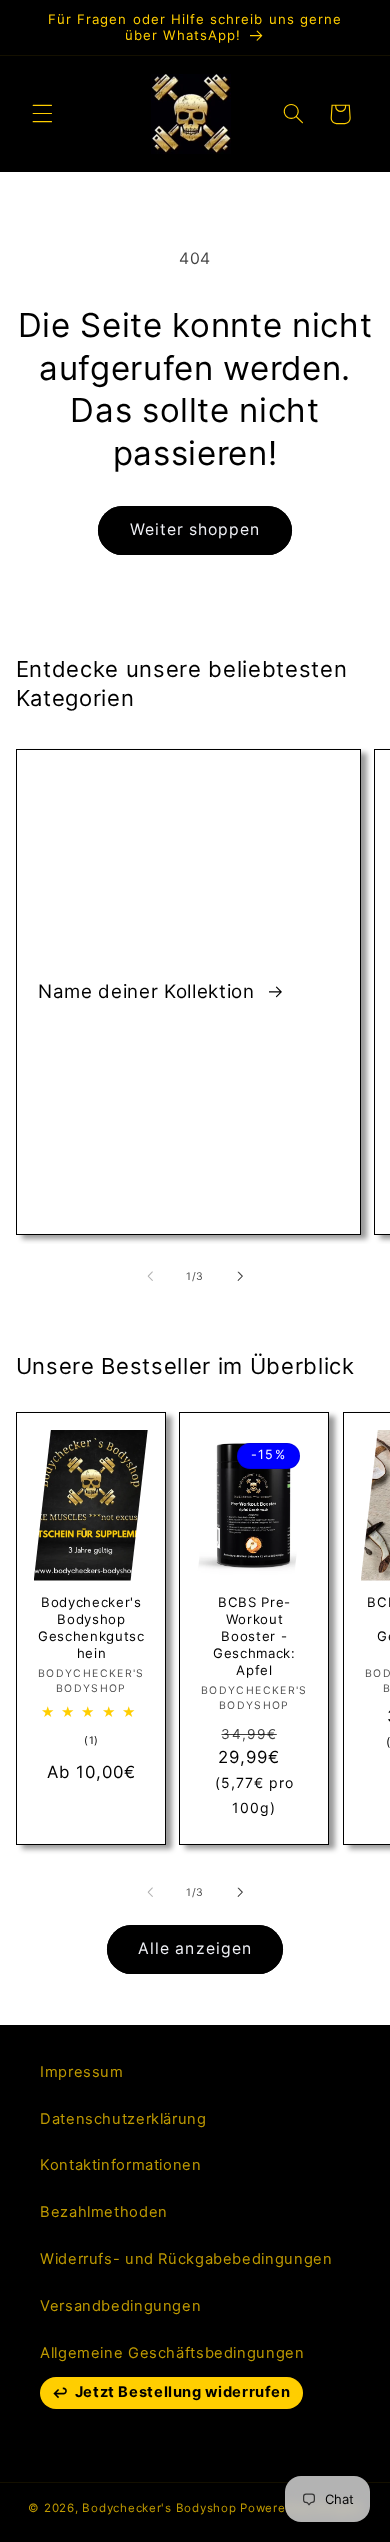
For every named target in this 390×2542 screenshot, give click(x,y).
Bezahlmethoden (104, 2212)
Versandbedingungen (120, 2306)
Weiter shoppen (195, 529)
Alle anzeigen (195, 1948)
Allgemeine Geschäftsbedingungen (172, 2353)
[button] (42, 114)
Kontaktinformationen (121, 2165)
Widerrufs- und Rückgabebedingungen (186, 2259)
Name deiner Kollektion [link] (149, 991)
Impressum (82, 2072)
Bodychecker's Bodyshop (159, 2508)
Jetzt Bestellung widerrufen (183, 2392)
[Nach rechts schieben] (240, 1276)
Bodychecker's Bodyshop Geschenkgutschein (91, 1627)
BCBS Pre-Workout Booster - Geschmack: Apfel (254, 1636)
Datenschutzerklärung (123, 2119)
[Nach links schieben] (150, 1276)
